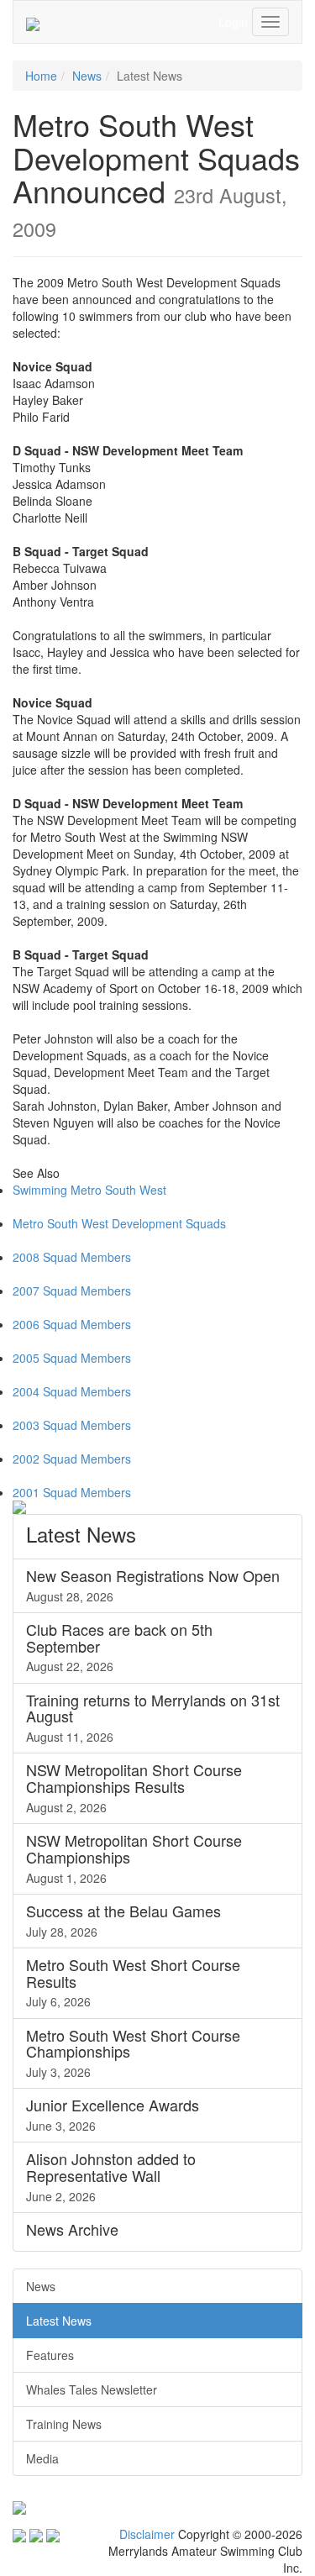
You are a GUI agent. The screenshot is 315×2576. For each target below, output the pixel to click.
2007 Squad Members (72, 1291)
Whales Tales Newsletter (92, 2389)
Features (50, 2355)
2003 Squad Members (72, 1425)
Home (41, 76)
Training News (64, 2424)
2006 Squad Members (72, 1324)
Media (42, 2458)
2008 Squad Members (72, 1257)
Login (233, 22)
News (87, 76)
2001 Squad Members (72, 1492)
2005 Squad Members (72, 1358)
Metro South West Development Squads (119, 1223)
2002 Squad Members (72, 1459)
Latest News (59, 2321)
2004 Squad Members (72, 1391)
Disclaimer (147, 2534)
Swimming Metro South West (89, 1190)
